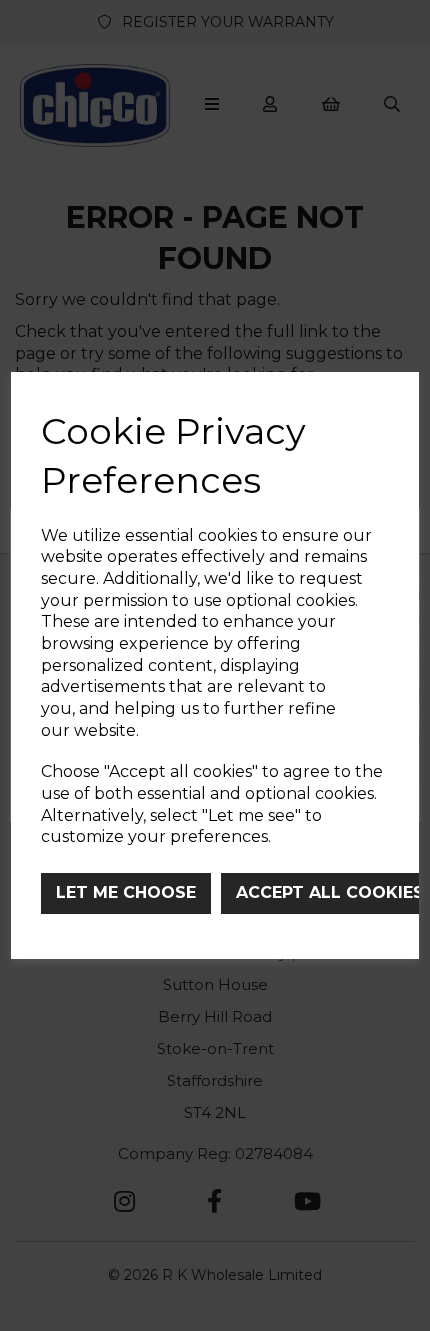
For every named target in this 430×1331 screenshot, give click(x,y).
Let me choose (126, 892)
